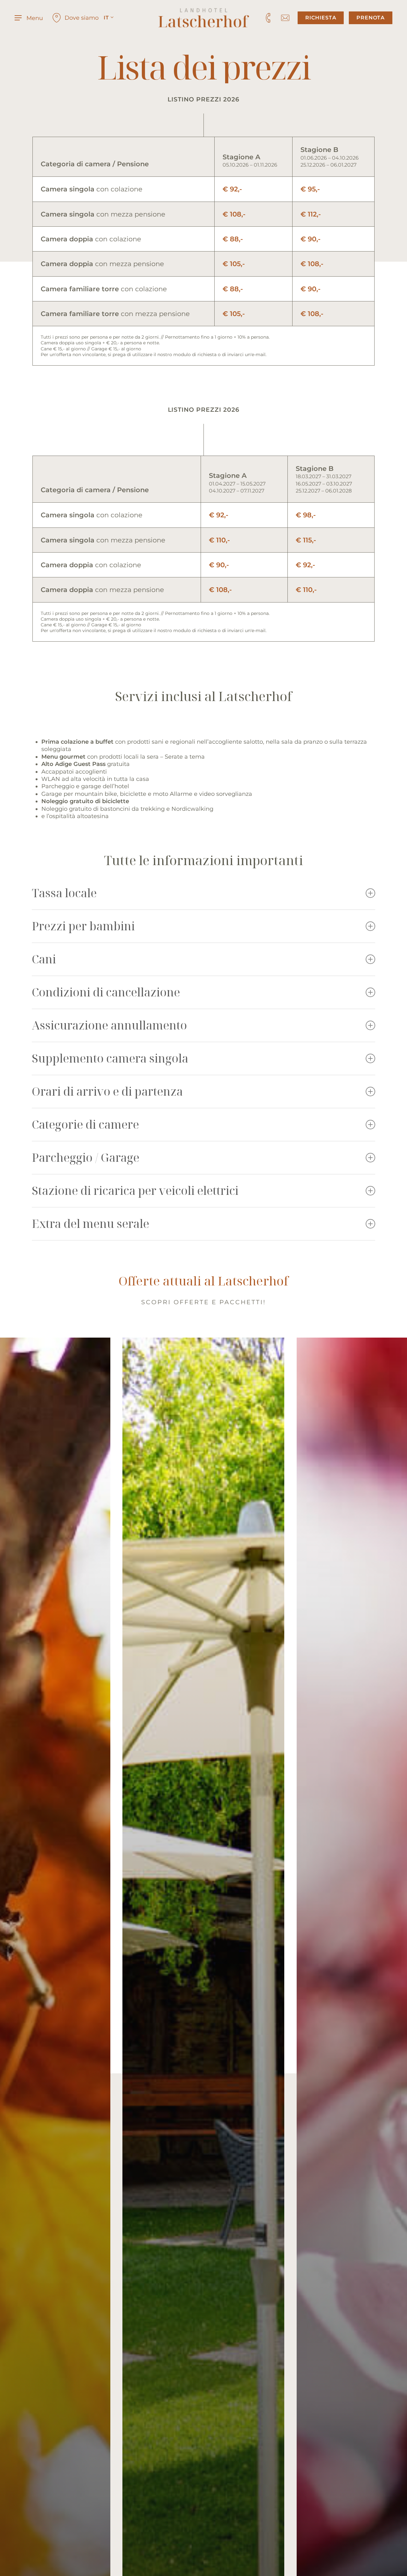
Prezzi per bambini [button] (83, 926)
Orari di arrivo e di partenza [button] (107, 1091)
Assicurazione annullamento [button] (109, 1025)
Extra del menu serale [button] (90, 1224)
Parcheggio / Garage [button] (86, 1157)
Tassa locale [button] (64, 893)
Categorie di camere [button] (85, 1124)
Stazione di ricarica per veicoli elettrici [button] (135, 1191)
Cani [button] (44, 959)
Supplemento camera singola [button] (110, 1058)
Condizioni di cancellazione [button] (106, 992)
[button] (29, 18)
